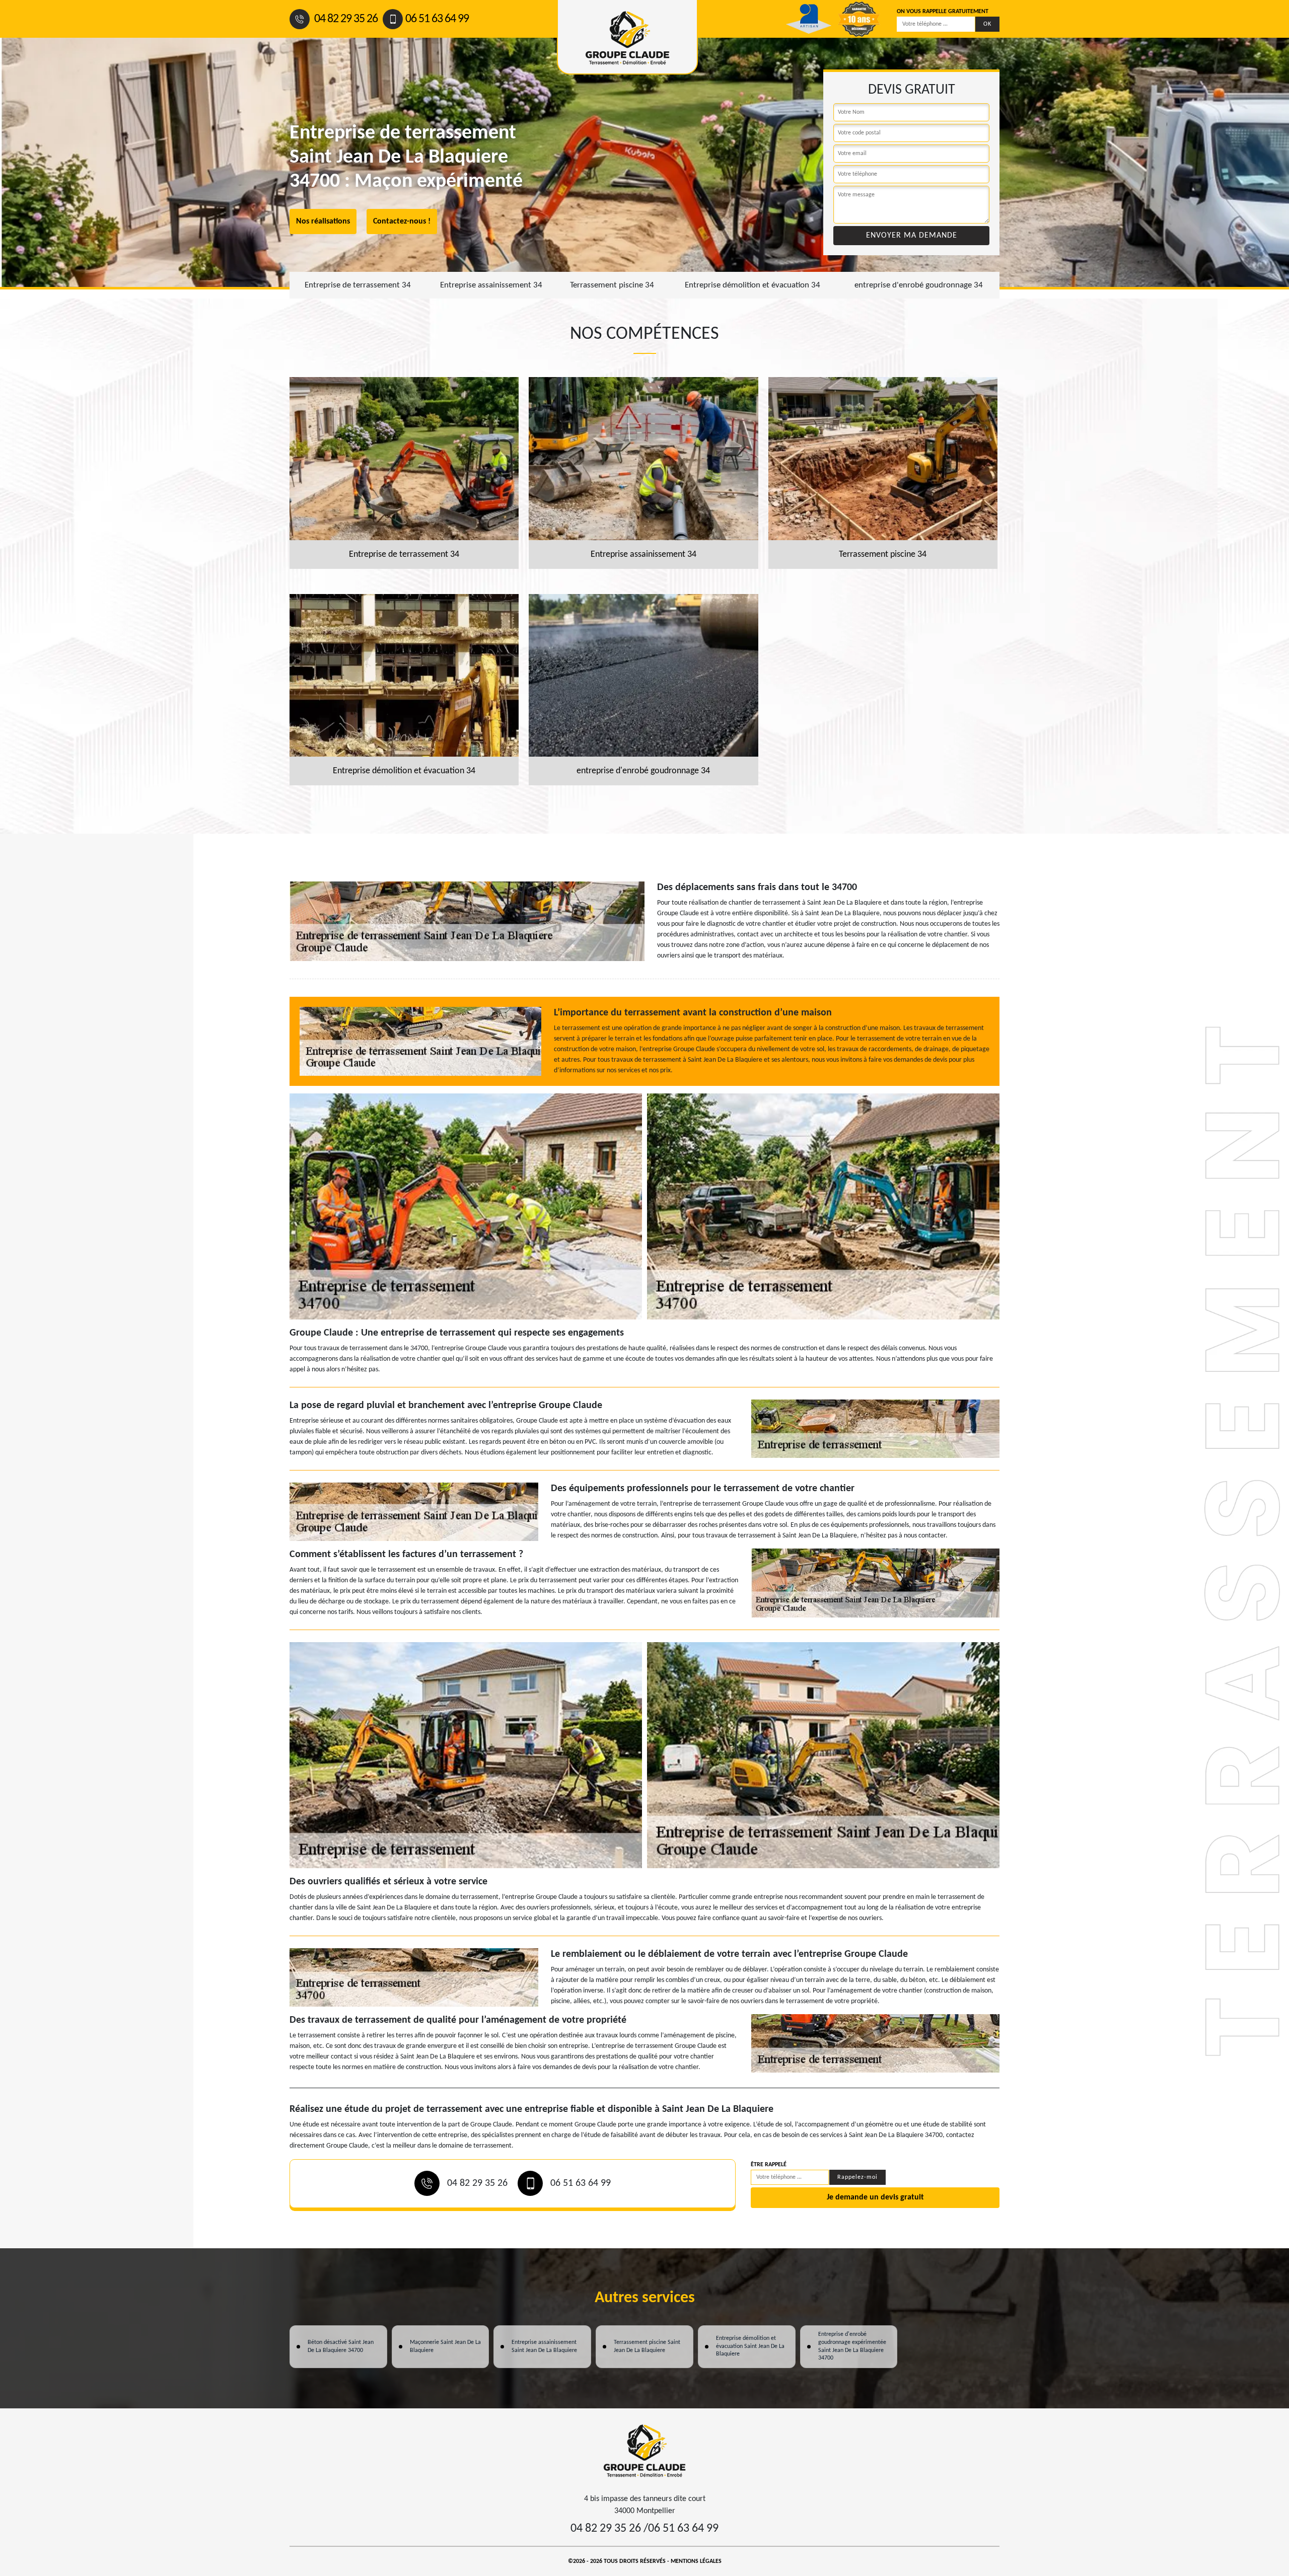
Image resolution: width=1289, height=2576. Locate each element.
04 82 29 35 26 (345, 19)
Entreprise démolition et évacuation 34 (753, 285)
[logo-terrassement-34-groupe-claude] (644, 2450)
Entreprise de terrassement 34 (358, 285)
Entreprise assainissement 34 (491, 285)
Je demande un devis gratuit (875, 2197)
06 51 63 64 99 (437, 19)
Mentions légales (696, 2561)
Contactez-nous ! (402, 222)
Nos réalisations (323, 222)
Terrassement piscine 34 (612, 285)
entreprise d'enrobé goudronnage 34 (919, 285)
